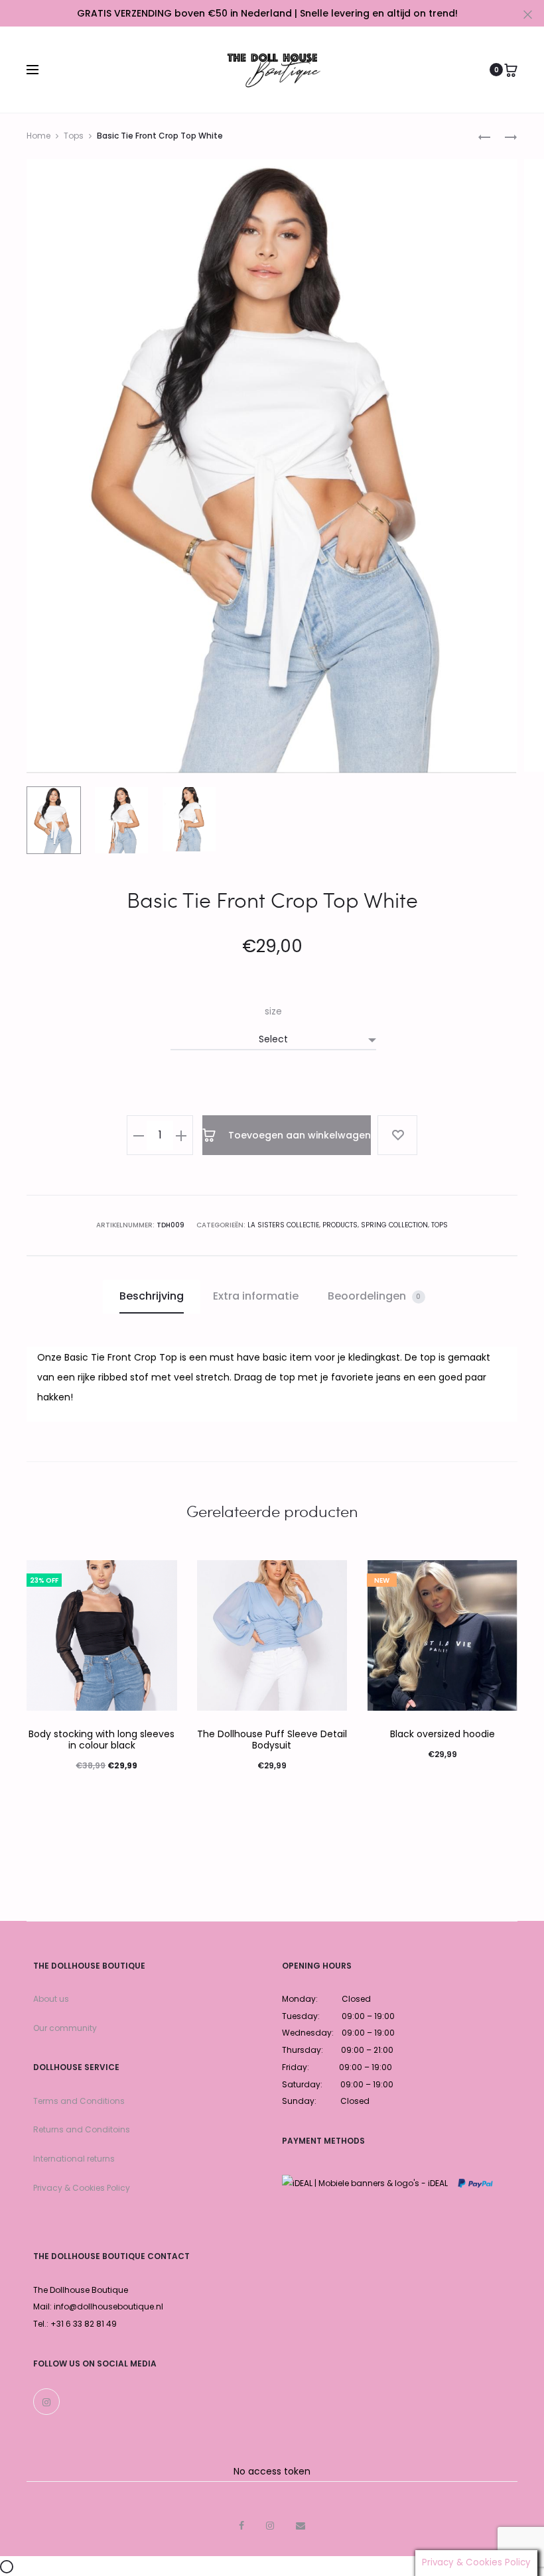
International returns (74, 2159)
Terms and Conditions (79, 2101)
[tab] (152, 1296)
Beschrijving (152, 1296)
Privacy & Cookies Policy (82, 2188)
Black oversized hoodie (442, 1734)
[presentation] (34, 1636)
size (273, 1011)
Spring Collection (394, 1225)
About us (51, 1999)
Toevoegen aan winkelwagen (298, 1135)
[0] (511, 70)
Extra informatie (256, 1296)
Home (38, 136)
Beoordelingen (374, 1296)
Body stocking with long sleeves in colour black (102, 1740)
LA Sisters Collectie (283, 1225)
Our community (65, 2028)
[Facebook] (241, 2526)
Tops (74, 136)
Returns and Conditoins (82, 2129)
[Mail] (301, 2526)
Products (340, 1225)
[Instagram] (46, 2402)
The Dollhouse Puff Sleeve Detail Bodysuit (272, 1740)
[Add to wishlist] (397, 1135)
